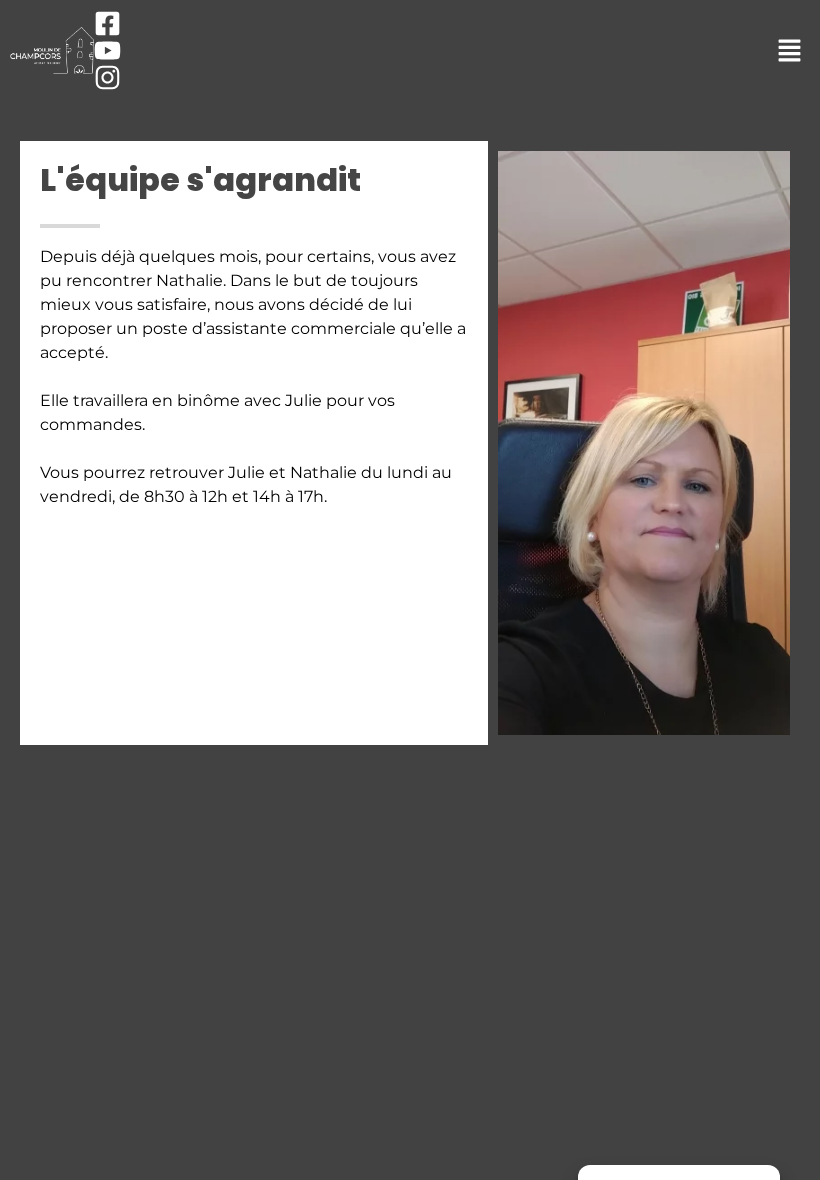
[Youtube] (107, 50)
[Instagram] (107, 77)
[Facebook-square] (107, 23)
